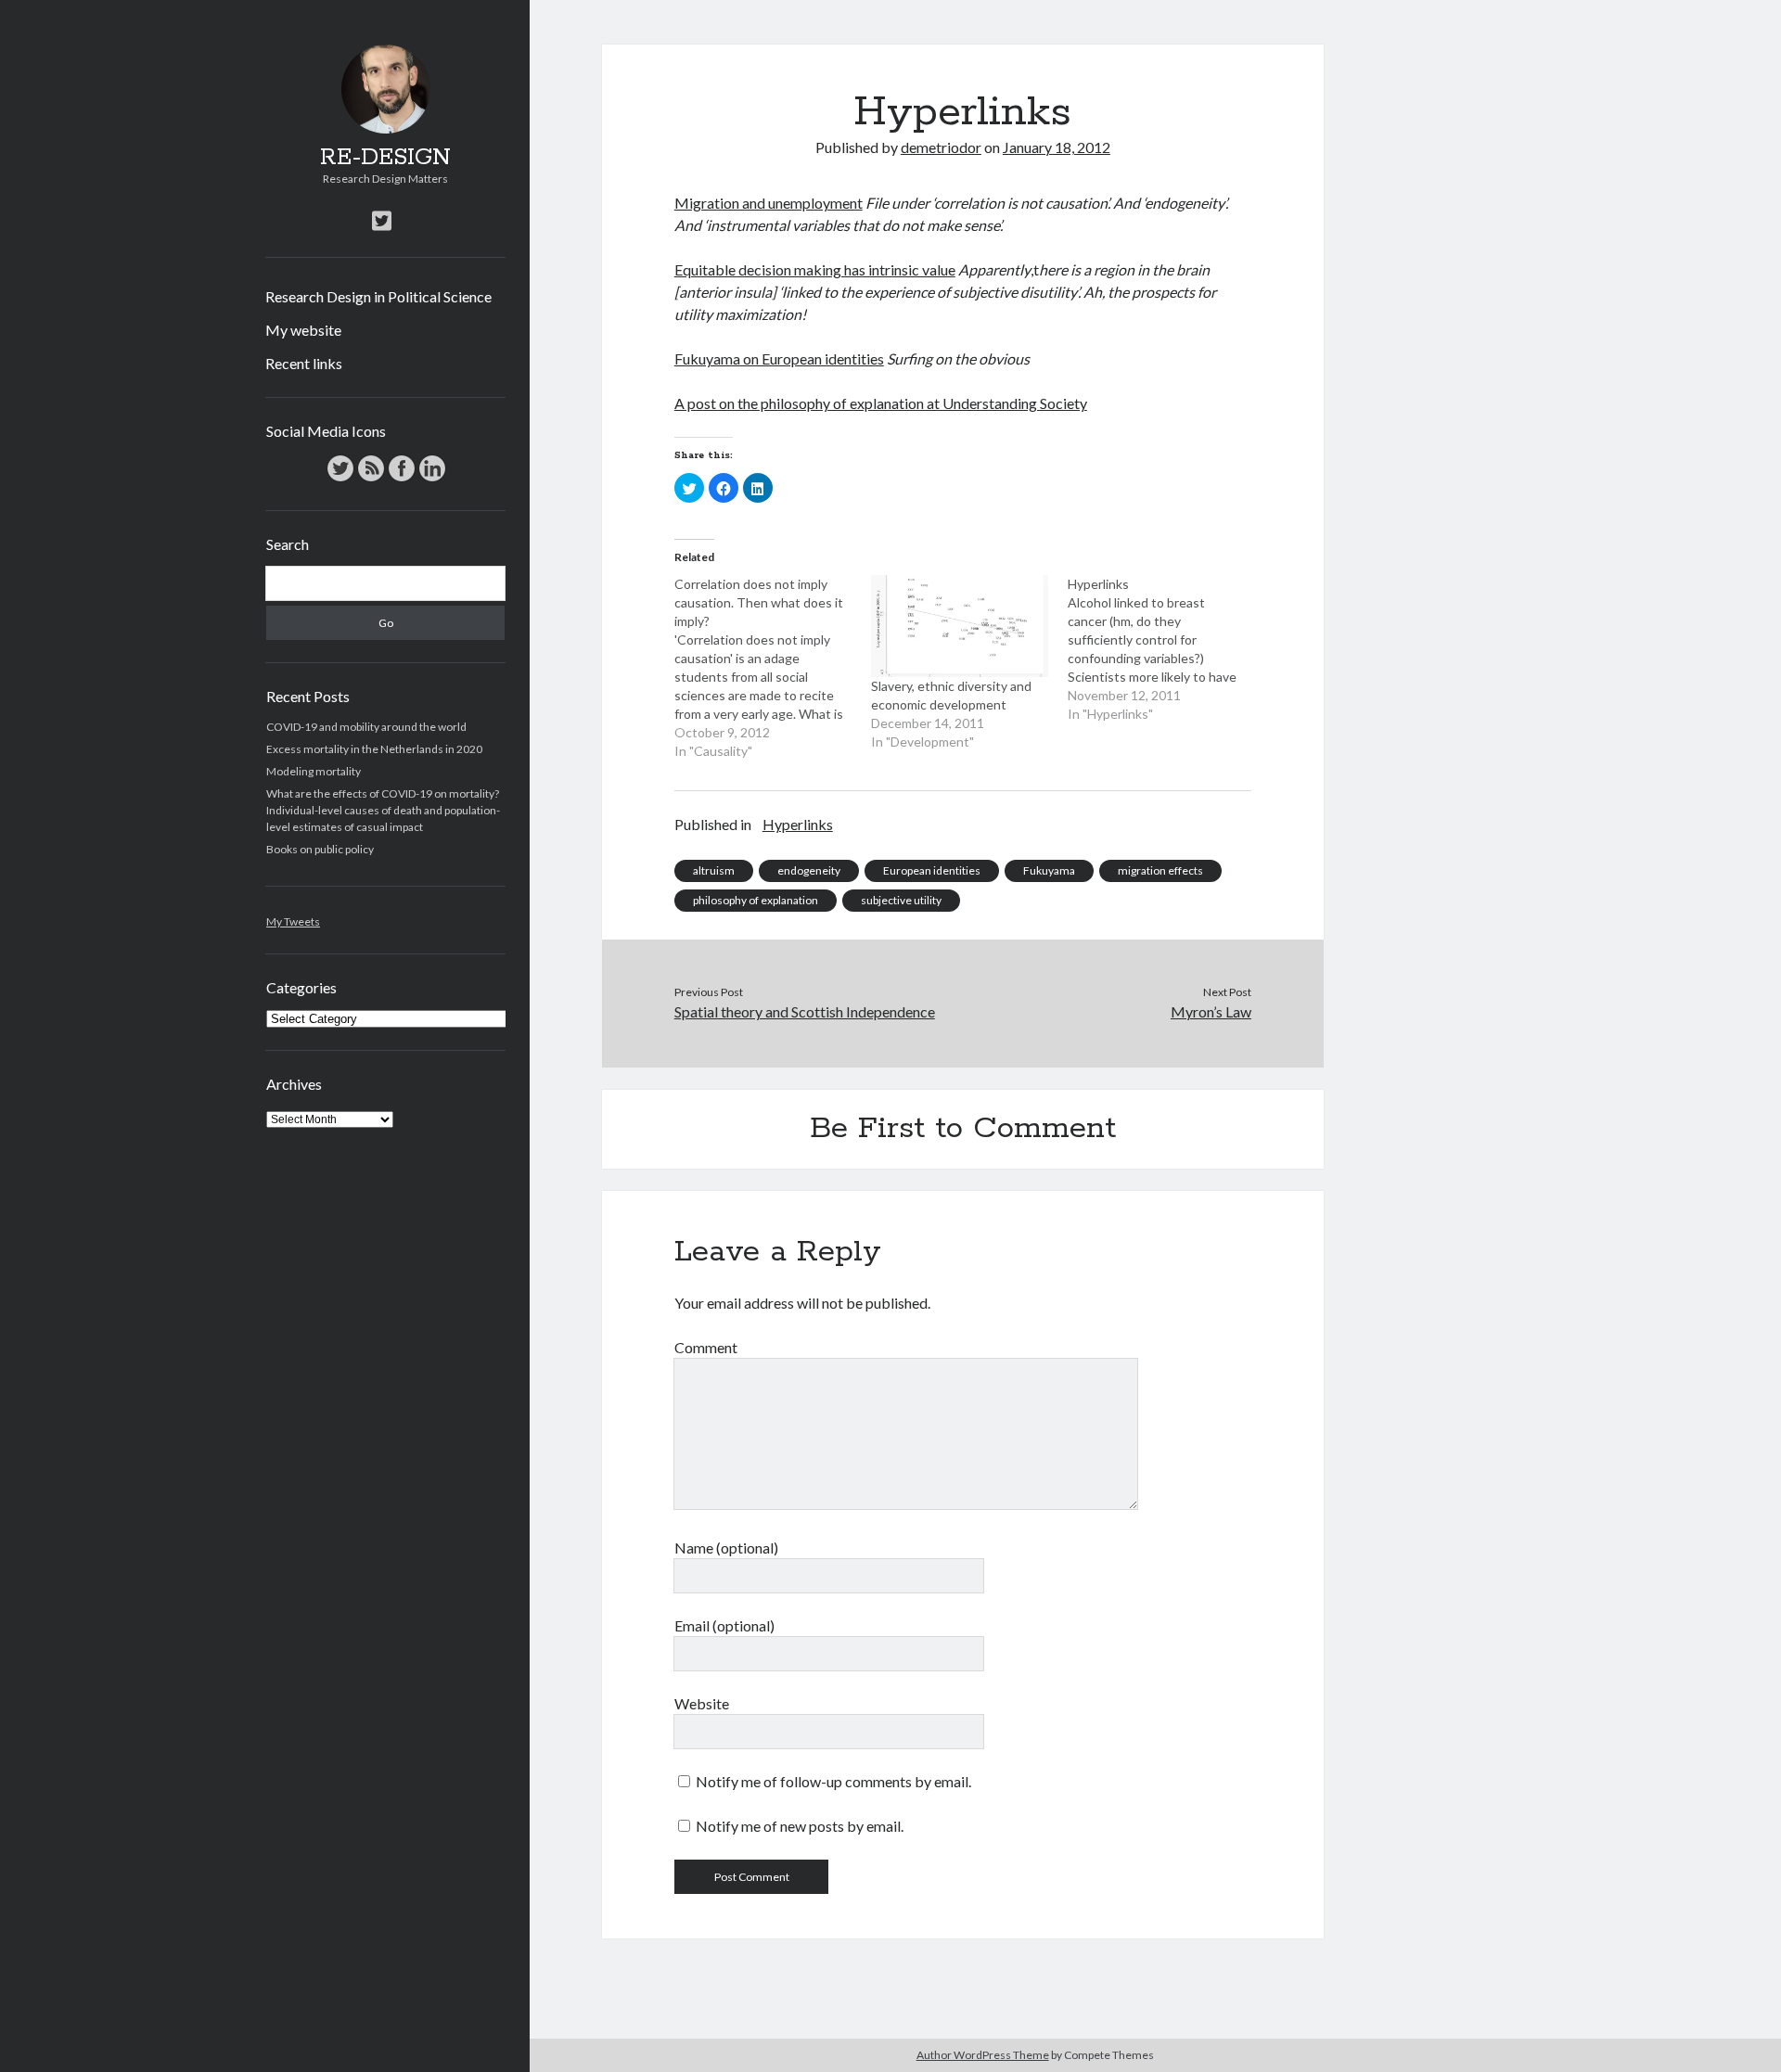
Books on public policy (320, 849)
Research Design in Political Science (378, 296)
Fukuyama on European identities (779, 358)
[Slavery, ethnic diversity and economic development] (960, 626)
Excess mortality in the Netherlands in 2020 (374, 749)
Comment (706, 1347)
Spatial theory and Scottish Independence (805, 1011)
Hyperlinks (798, 824)
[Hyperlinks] (1166, 649)
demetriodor (941, 147)
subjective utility (901, 900)
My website (303, 330)
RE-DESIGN (385, 158)
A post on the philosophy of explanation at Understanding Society (881, 403)
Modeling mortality (314, 771)
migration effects (1160, 870)
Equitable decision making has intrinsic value (815, 269)
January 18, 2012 (1057, 147)
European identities (932, 870)
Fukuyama (1049, 870)
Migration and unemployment (769, 203)
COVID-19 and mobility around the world (366, 727)
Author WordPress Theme (983, 2055)
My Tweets (293, 921)
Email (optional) (724, 1625)
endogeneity (809, 870)
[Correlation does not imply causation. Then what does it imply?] (773, 668)
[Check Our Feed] (371, 479)
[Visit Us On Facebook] (401, 479)
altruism (714, 870)
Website (702, 1703)
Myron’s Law (1211, 1011)
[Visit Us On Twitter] (340, 479)
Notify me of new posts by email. (800, 1826)
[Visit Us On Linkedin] (432, 479)
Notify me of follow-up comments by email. (833, 1781)
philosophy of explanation (756, 900)
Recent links (304, 363)
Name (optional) (726, 1548)
